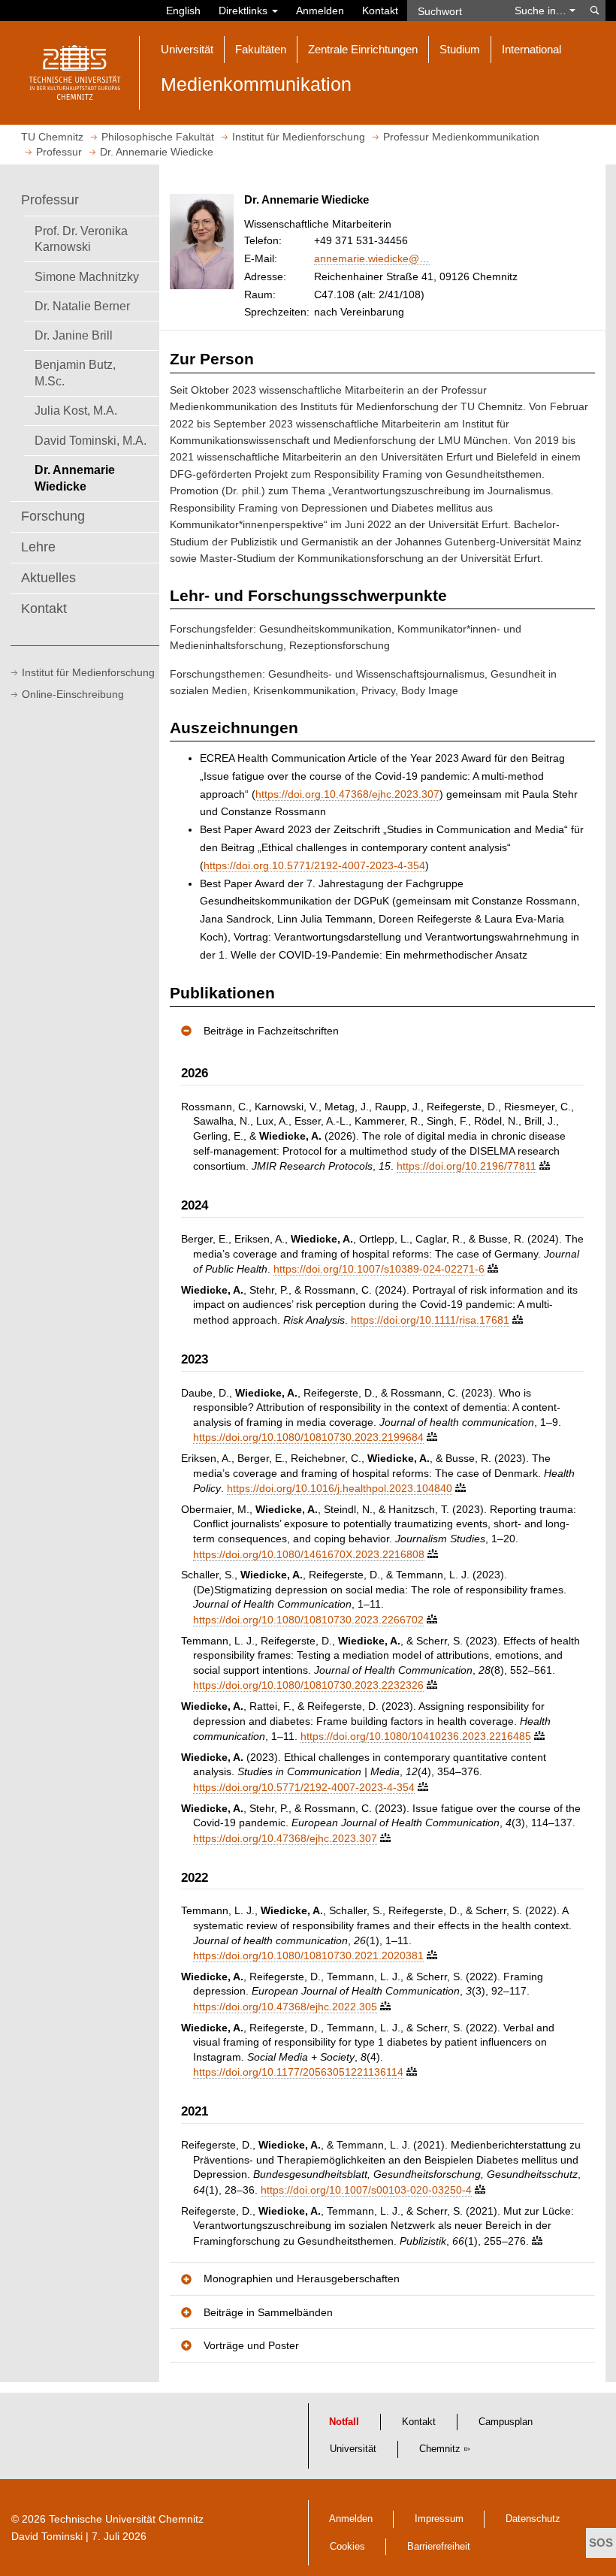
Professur (50, 200)
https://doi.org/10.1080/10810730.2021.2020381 (308, 1955)
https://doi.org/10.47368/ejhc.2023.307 (285, 1838)
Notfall (344, 2422)
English (183, 11)
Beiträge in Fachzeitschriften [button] (271, 1031)
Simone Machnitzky (87, 276)
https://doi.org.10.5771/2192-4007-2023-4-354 (314, 865)
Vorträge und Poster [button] (251, 2345)
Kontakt (380, 11)
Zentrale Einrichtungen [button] (363, 49)
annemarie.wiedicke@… (372, 258)
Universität (353, 2449)
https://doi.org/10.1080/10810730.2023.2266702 (308, 1620)
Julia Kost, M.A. (76, 410)
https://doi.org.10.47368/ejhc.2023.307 (347, 794)
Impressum (439, 2519)
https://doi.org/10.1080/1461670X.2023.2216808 (309, 1554)
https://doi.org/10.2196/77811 (467, 1166)
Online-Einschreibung (73, 694)
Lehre (38, 547)
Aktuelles (48, 578)
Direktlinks (245, 11)
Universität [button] (187, 49)
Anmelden (320, 11)
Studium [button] (460, 49)
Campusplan (506, 2422)
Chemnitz (440, 2449)
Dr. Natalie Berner (82, 306)
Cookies (347, 2547)
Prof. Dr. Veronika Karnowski (81, 239)
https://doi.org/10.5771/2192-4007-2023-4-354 (304, 1787)
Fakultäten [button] (261, 49)
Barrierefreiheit (439, 2547)
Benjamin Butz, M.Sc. (75, 373)
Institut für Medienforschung (88, 672)
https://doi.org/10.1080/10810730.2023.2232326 (308, 1685)
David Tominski (47, 2536)
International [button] (531, 49)
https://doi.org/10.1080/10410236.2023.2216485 (416, 1736)
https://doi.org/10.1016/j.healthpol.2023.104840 (340, 1488)
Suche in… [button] (542, 11)
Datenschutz (533, 2519)
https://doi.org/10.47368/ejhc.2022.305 (285, 2007)
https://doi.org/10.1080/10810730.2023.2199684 (308, 1437)
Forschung (53, 516)
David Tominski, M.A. (91, 440)
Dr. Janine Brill (74, 335)
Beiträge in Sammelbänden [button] (268, 2312)
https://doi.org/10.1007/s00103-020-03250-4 (366, 2190)
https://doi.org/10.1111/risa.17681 (430, 1320)
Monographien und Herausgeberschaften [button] (302, 2279)
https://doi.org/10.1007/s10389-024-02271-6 (379, 1269)
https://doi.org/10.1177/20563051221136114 (298, 2072)
